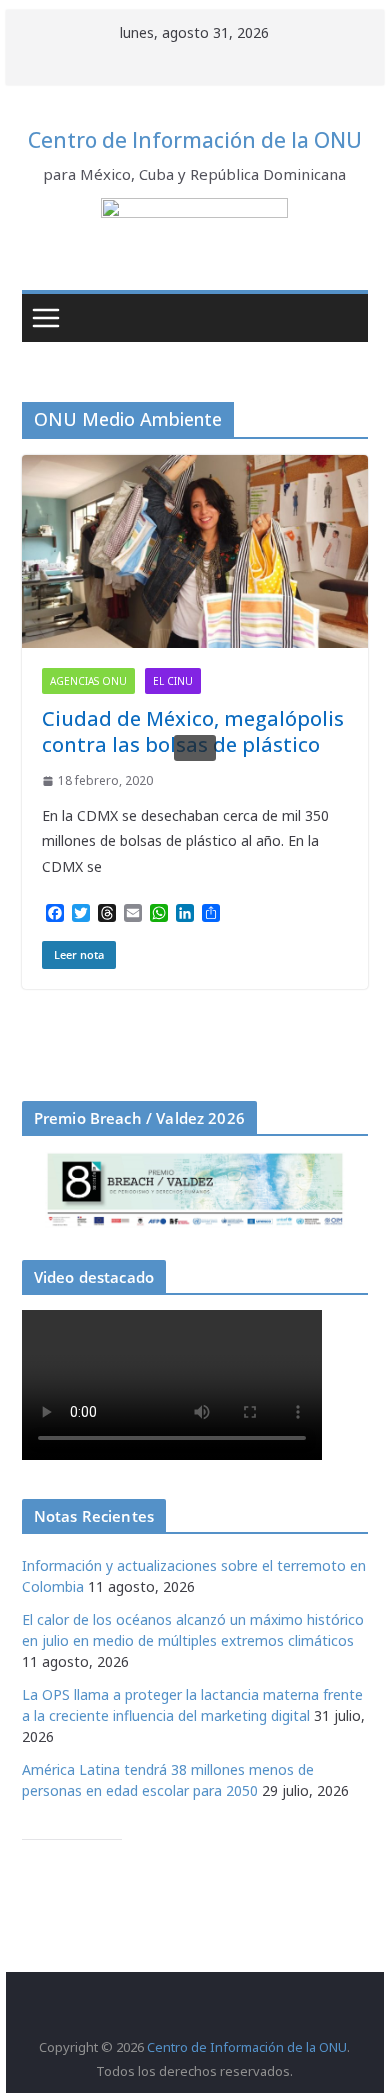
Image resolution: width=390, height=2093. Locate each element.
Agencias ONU (88, 681)
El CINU (173, 681)
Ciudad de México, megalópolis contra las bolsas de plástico (193, 731)
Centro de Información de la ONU (195, 140)
